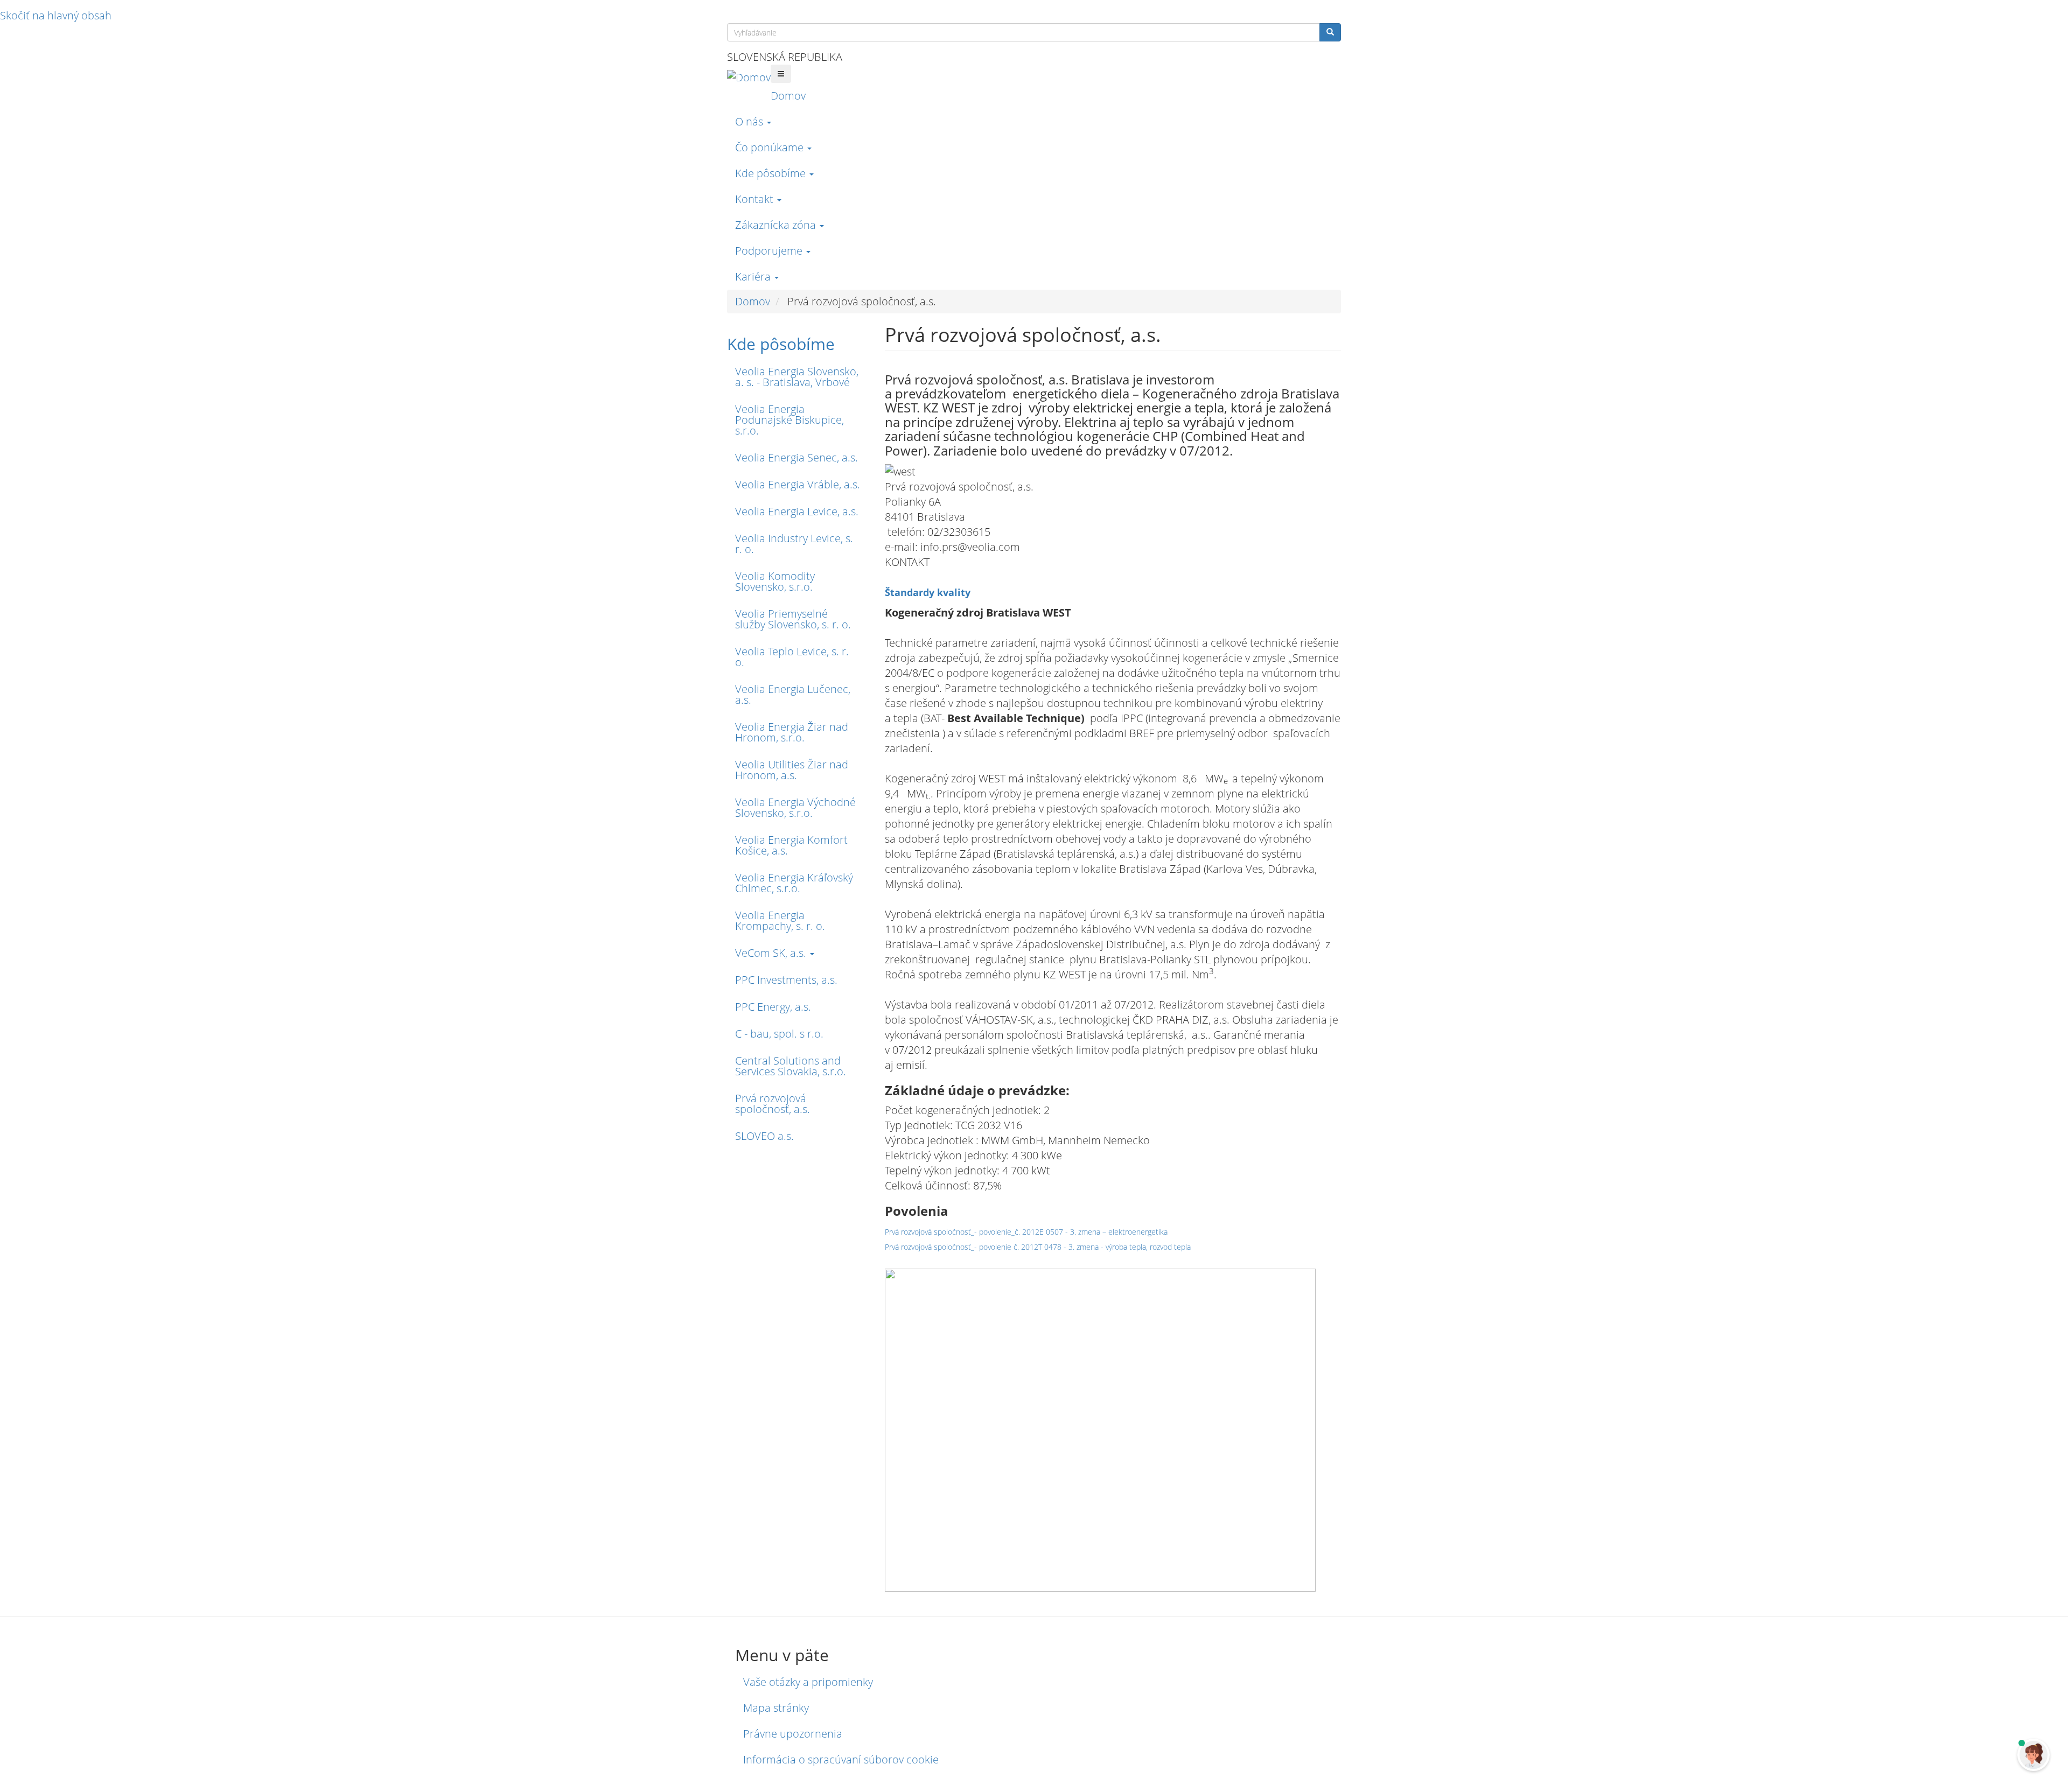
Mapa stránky (776, 1708)
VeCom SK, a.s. (772, 953)
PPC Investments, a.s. (786, 980)
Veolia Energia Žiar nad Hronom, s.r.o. (792, 732)
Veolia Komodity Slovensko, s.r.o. (775, 581)
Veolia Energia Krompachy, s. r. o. (780, 920)
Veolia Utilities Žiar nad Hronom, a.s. (792, 770)
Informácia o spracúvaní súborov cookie (841, 1759)
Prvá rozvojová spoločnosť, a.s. (773, 1104)
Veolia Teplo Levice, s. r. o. (792, 657)
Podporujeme (770, 251)
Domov (788, 96)
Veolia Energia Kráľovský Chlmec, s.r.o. (794, 883)
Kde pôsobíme (772, 173)
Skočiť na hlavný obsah (56, 15)
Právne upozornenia (793, 1734)
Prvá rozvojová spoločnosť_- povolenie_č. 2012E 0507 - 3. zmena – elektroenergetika (1026, 1232)
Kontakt (756, 199)
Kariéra (754, 276)
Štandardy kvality (928, 592)
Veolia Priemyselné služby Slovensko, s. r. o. (793, 619)
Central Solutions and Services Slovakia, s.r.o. (791, 1066)
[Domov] (749, 77)
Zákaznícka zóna (777, 225)
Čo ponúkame (771, 147)
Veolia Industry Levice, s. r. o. (794, 544)
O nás (750, 121)
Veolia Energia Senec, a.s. (797, 457)
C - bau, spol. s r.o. (779, 1034)
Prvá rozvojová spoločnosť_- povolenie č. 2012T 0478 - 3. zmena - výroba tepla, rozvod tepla (1038, 1247)
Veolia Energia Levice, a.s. (797, 511)
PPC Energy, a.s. (773, 1007)
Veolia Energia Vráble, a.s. (798, 484)
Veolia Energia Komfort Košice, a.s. (791, 845)
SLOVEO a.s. (764, 1136)
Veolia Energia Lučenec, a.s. (793, 694)
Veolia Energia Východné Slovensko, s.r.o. (795, 807)
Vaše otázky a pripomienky (808, 1682)
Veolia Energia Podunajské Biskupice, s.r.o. (790, 420)
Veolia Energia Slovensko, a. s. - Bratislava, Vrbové (797, 377)
